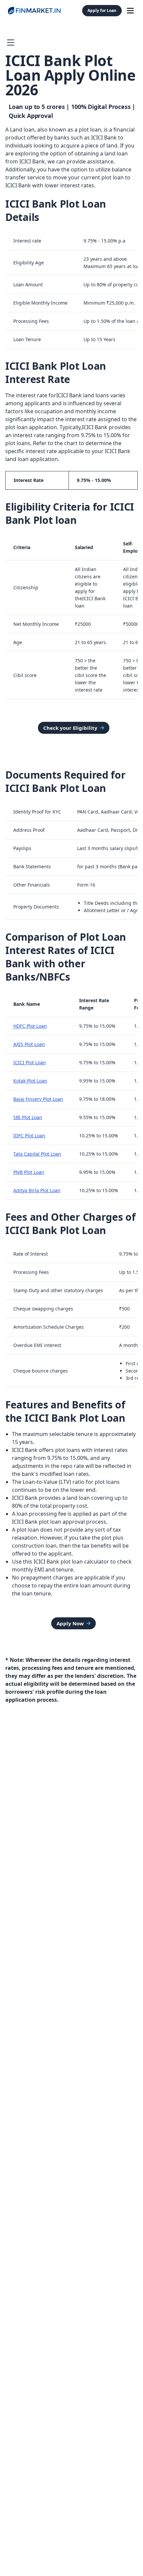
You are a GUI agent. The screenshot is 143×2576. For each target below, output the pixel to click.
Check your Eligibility (70, 728)
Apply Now (70, 1623)
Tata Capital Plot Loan (37, 1154)
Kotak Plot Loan (30, 1081)
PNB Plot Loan (29, 1172)
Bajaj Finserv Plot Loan (38, 1099)
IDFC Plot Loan (29, 1136)
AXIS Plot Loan (29, 1044)
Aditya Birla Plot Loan (37, 1190)
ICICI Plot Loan (30, 1062)
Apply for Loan (102, 10)
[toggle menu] (130, 11)
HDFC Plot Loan (30, 1026)
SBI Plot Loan (28, 1117)
